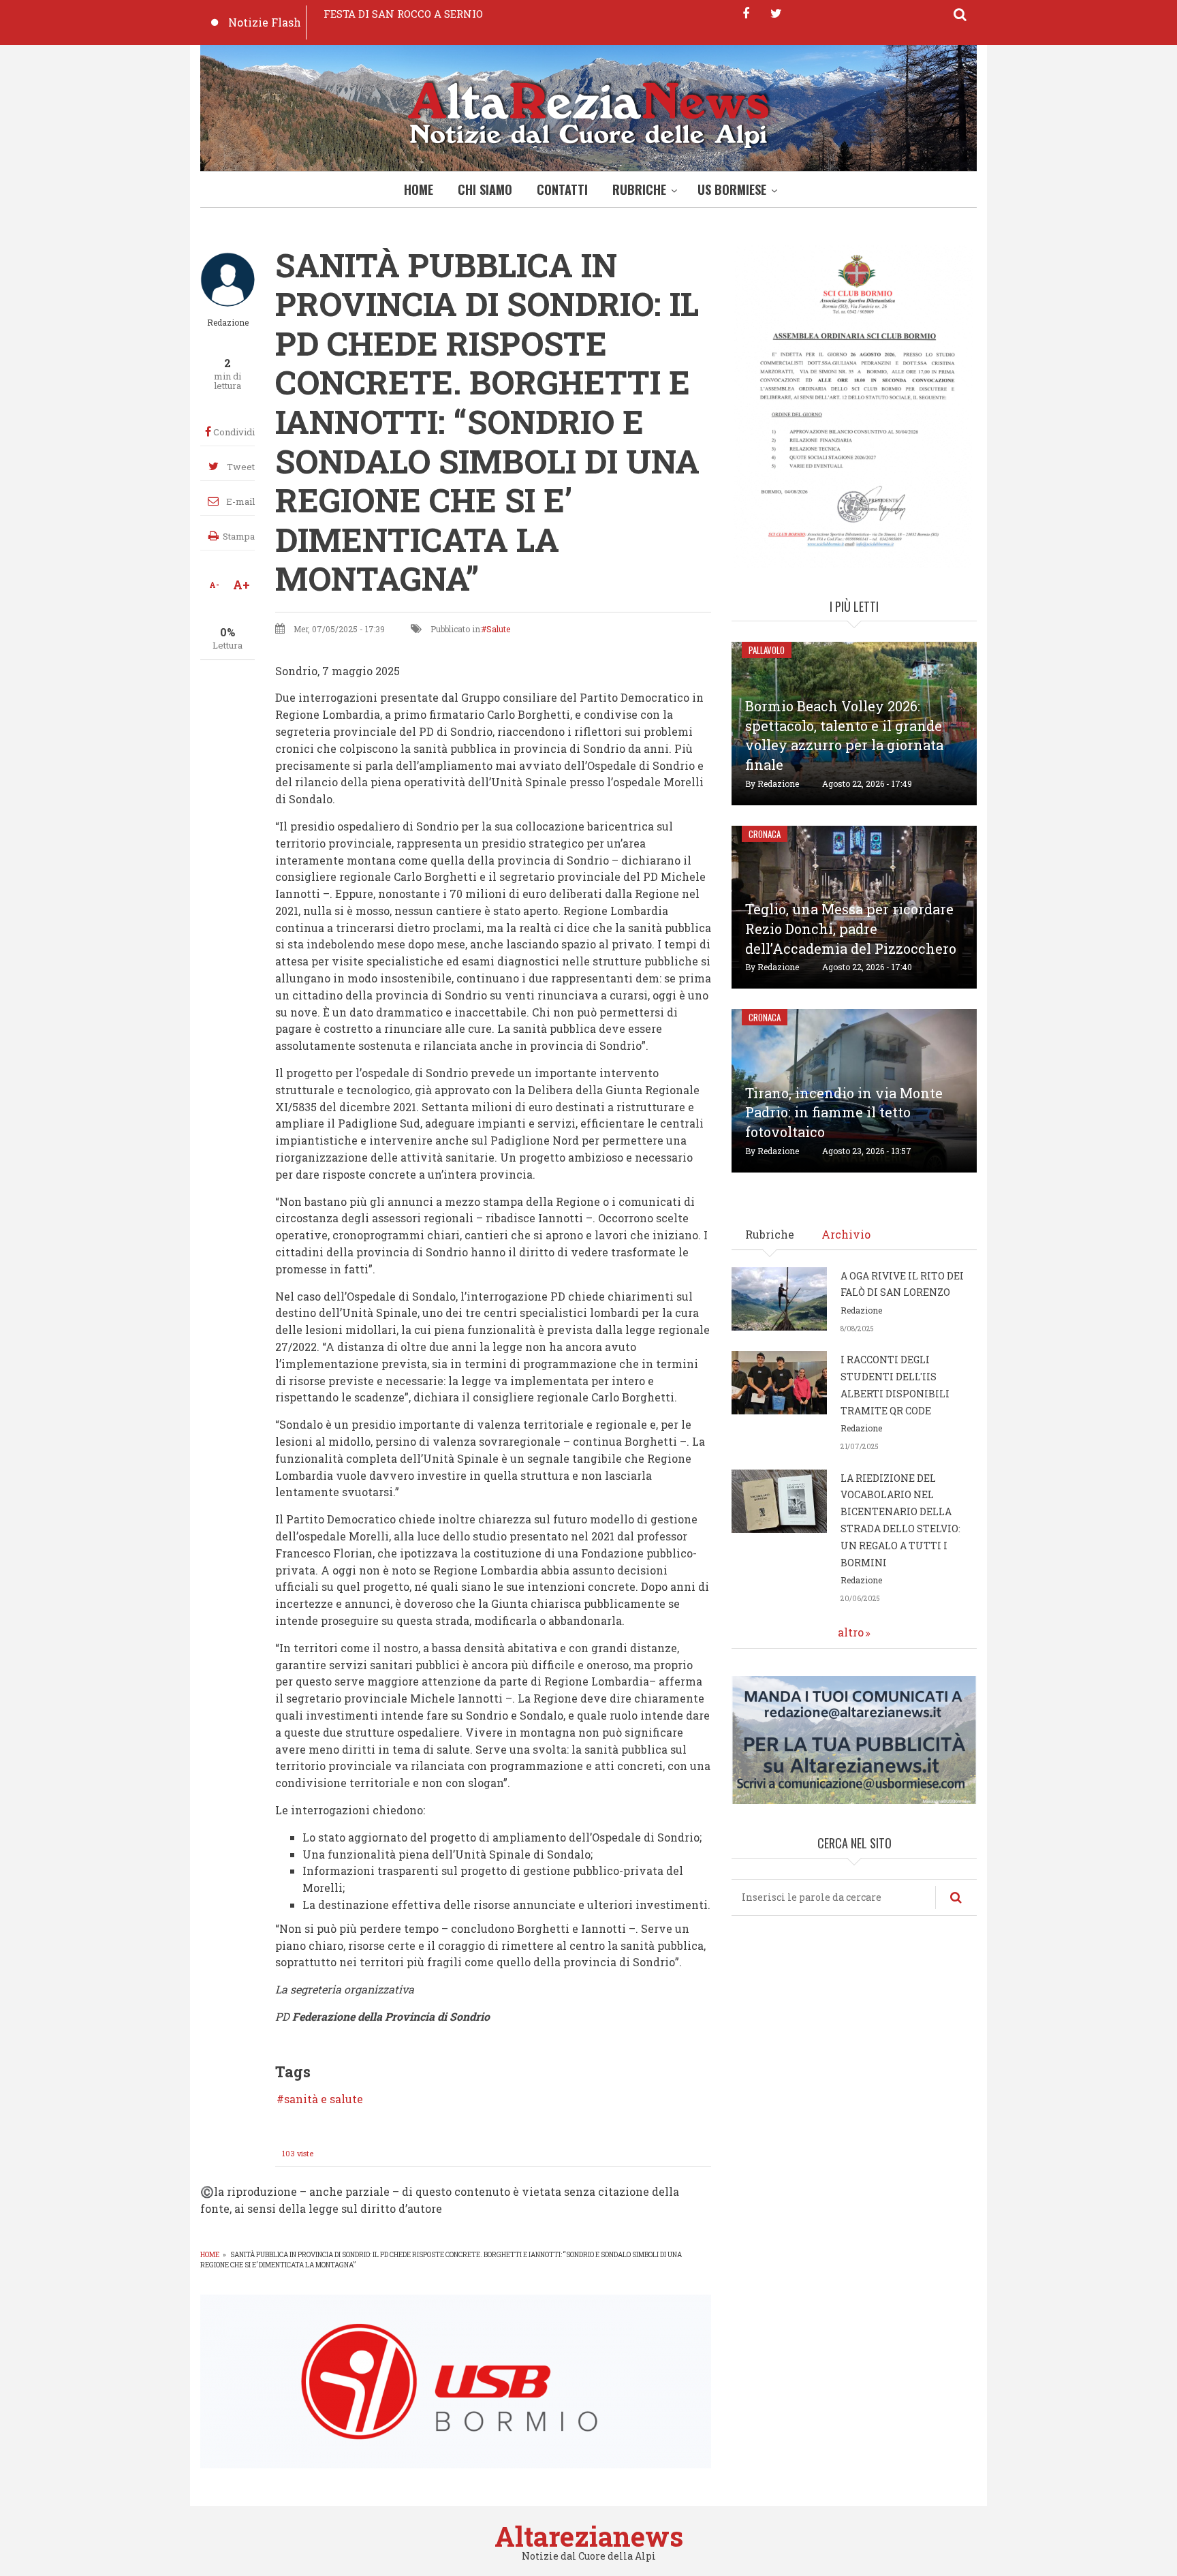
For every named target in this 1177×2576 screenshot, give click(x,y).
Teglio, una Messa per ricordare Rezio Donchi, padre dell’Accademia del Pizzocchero (851, 929)
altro (851, 1632)
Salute (498, 629)
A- (214, 585)
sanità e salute (324, 2099)
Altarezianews (589, 2536)
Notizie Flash (265, 22)
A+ (241, 585)
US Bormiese (732, 189)
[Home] (588, 111)
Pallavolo (767, 650)
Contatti (562, 189)
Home (419, 189)
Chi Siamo (485, 189)
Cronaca (765, 834)
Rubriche (639, 189)
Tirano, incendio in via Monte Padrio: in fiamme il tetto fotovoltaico (844, 1113)
